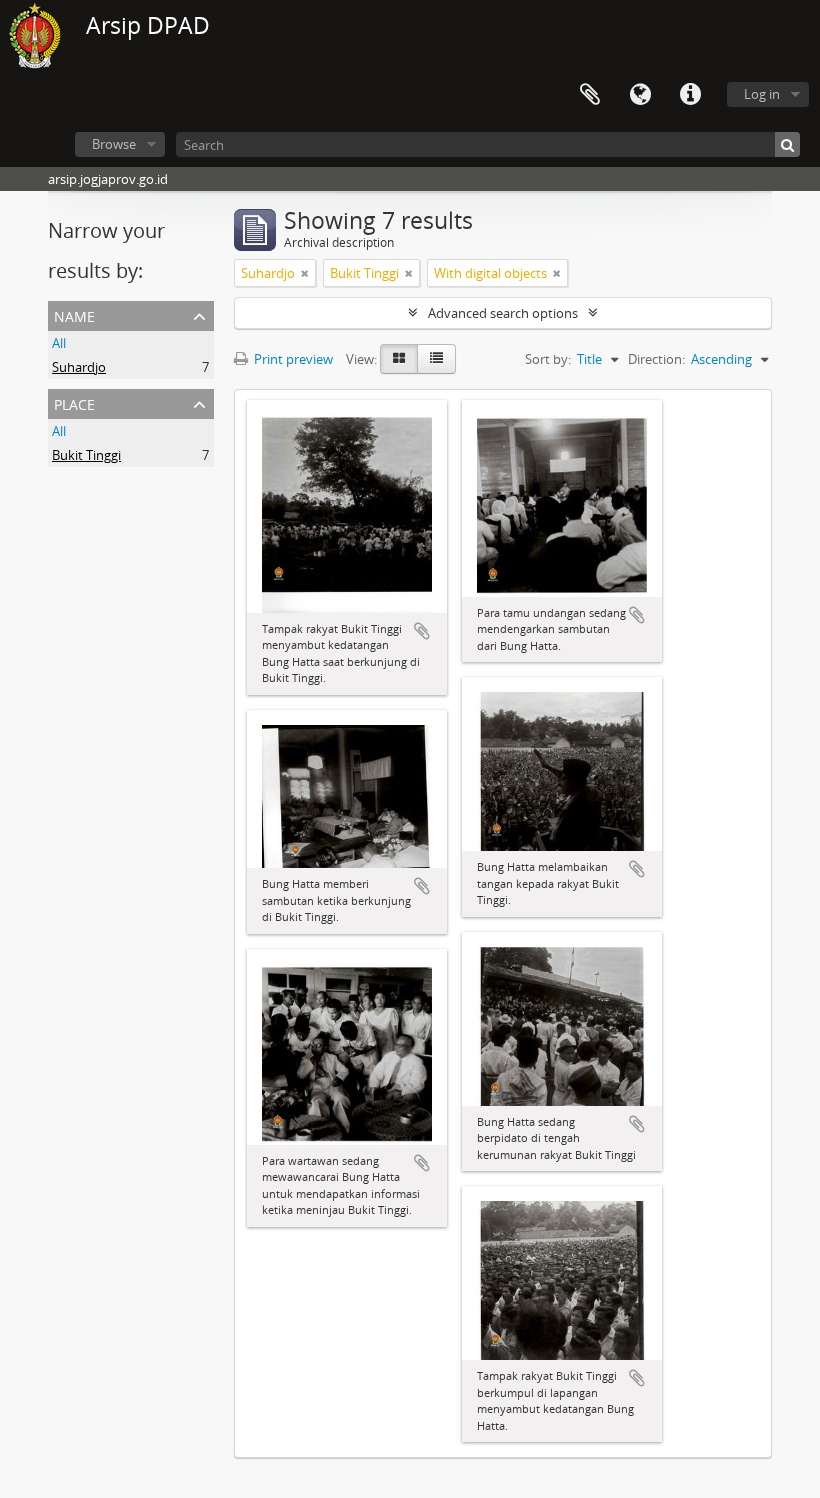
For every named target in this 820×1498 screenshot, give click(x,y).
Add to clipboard (422, 631)
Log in (762, 94)
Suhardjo (79, 367)
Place (74, 402)
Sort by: (548, 359)
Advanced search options (503, 313)
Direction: (656, 359)
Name (74, 314)
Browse (114, 144)
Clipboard (590, 95)
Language (640, 95)
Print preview (292, 359)
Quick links (690, 95)
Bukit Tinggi (86, 455)
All (59, 343)
